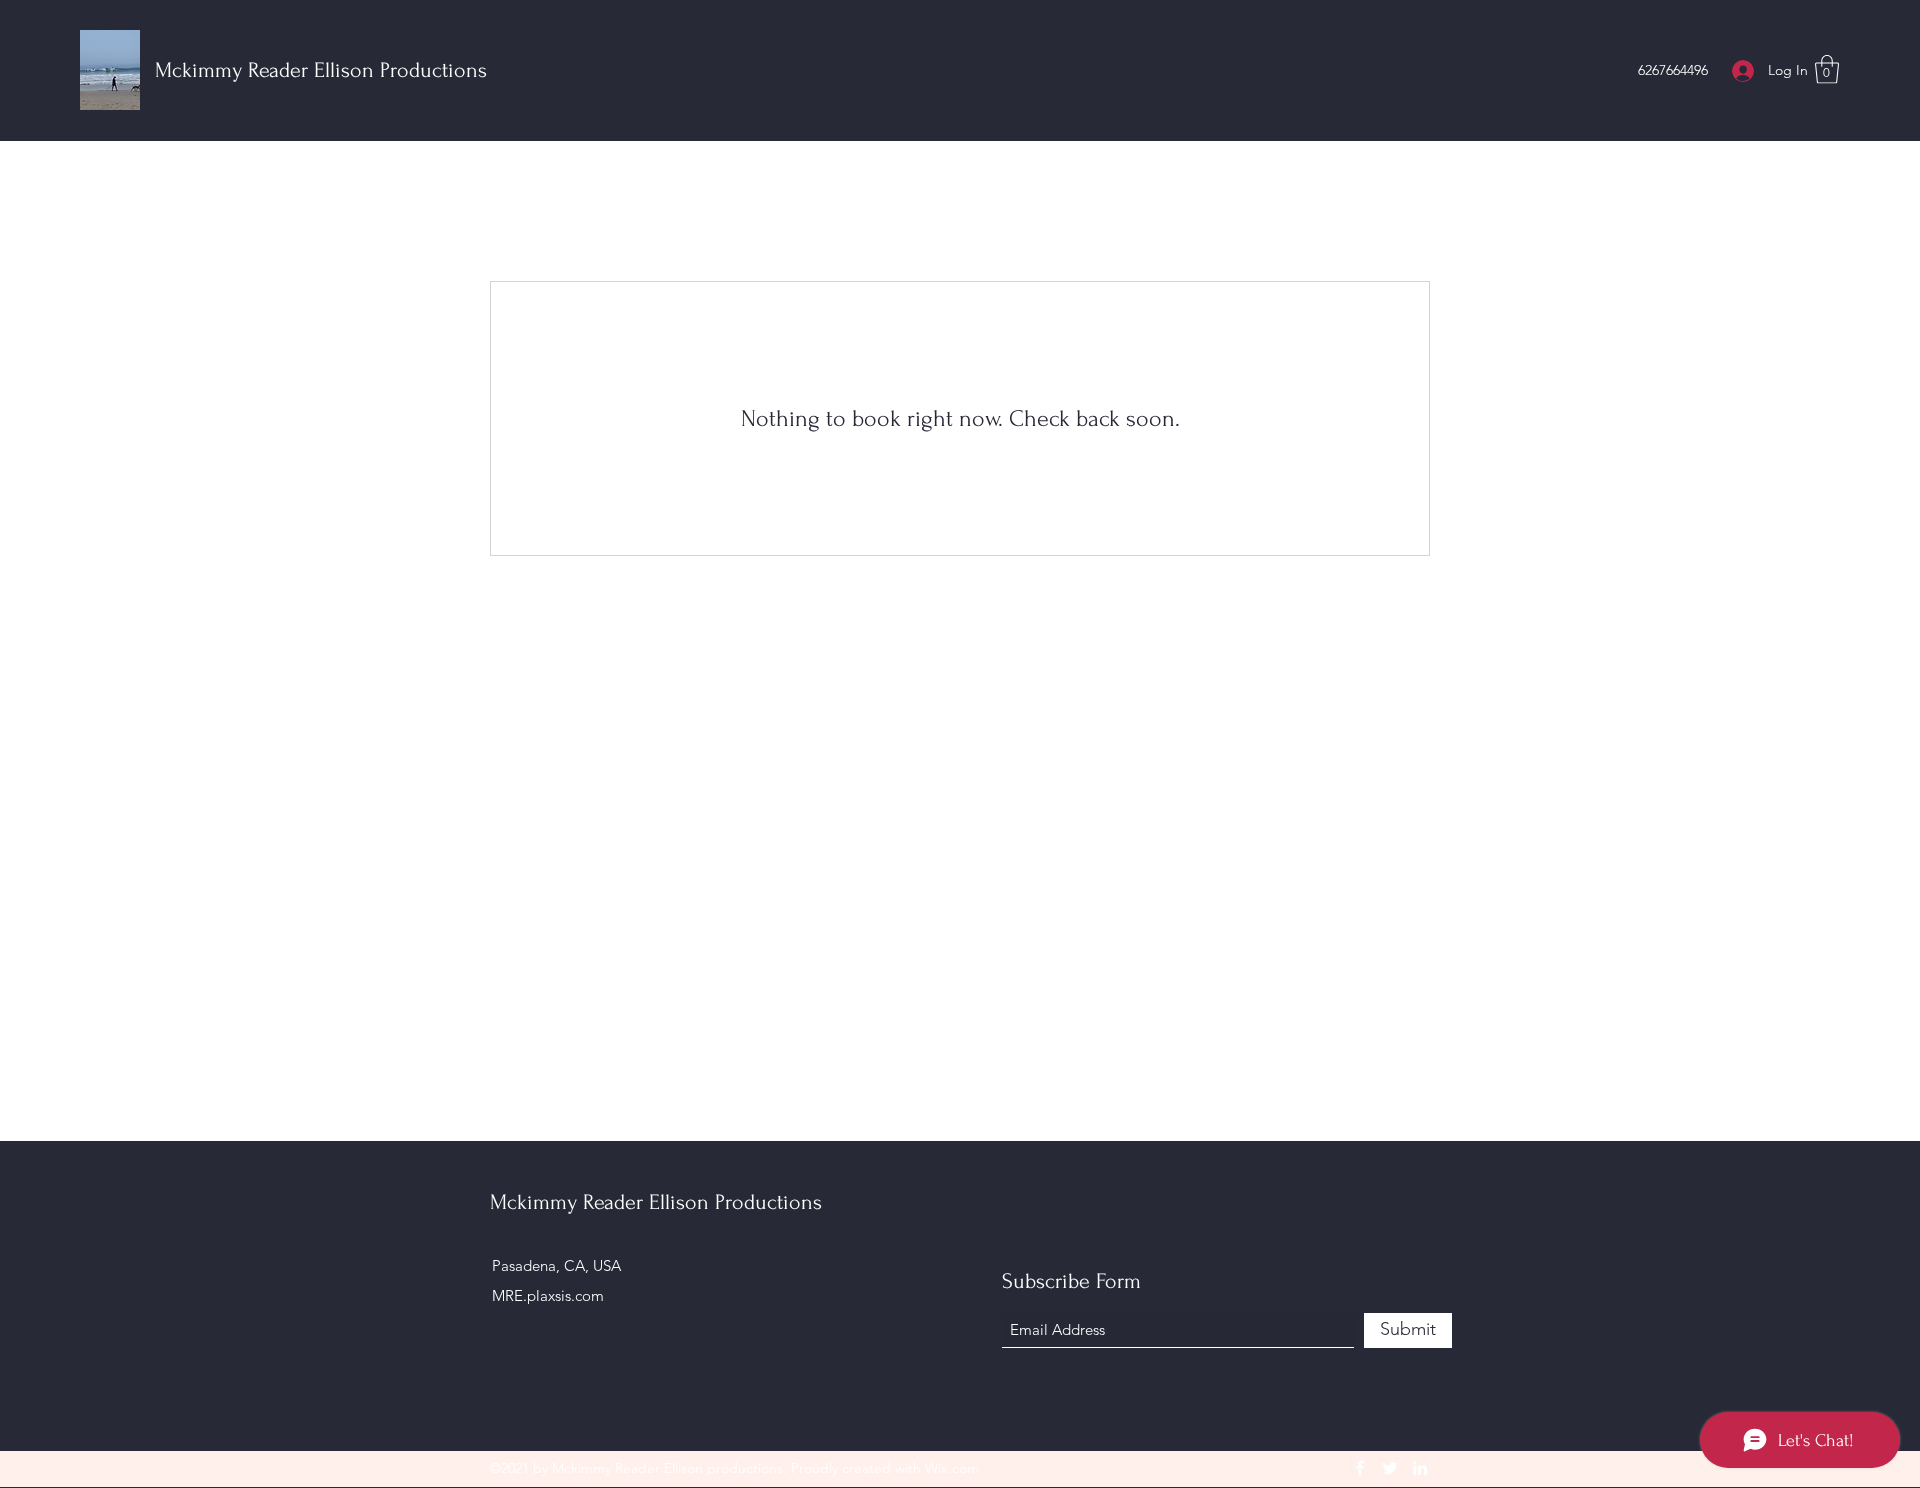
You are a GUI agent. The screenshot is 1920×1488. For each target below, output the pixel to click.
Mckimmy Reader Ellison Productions (321, 70)
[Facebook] (1360, 1468)
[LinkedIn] (1420, 1468)
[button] (1827, 69)
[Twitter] (1390, 1468)
